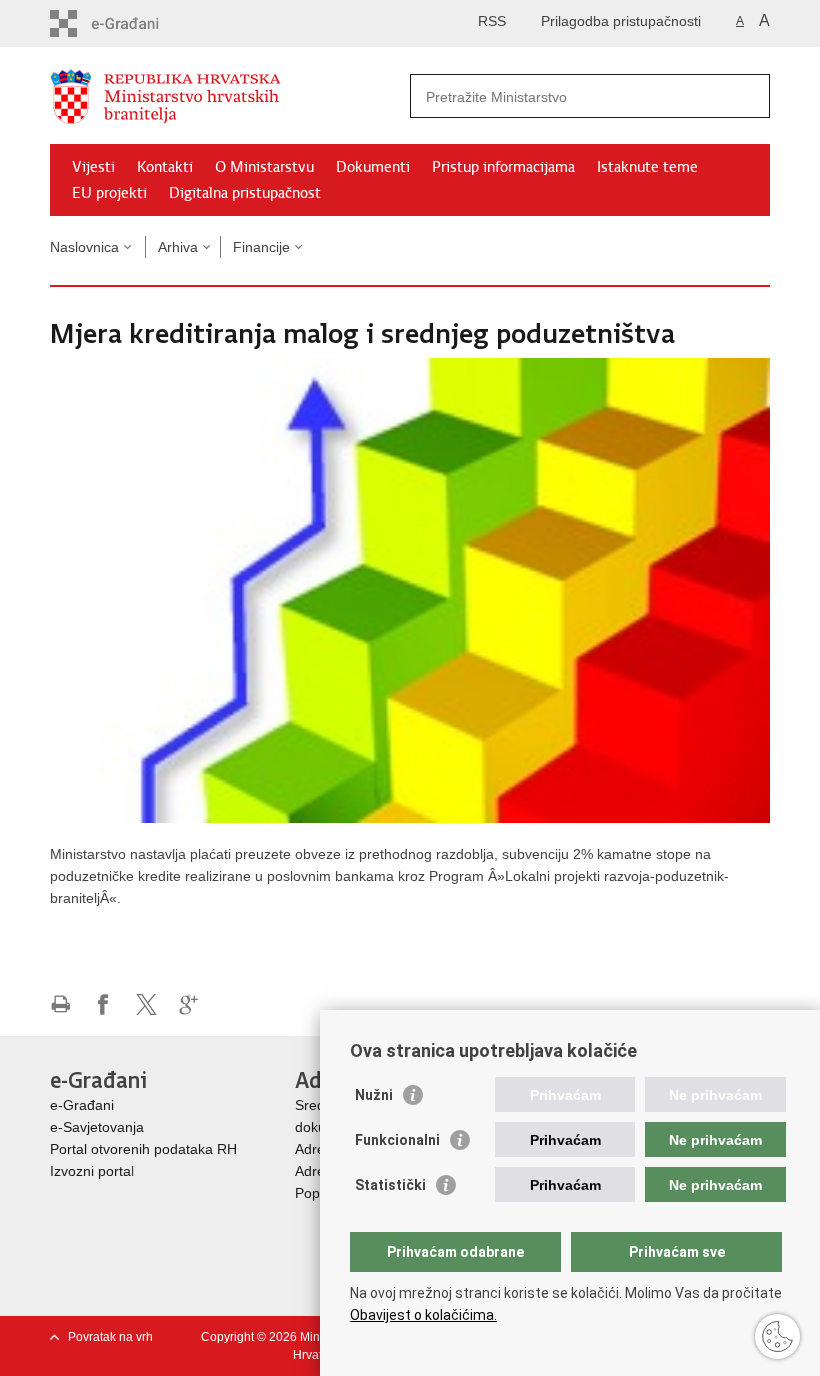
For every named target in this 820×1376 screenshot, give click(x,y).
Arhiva (178, 247)
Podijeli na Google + (189, 1004)
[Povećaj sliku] (410, 589)
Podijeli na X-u (146, 1004)
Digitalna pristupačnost (245, 193)
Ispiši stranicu (60, 1004)
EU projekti (109, 193)
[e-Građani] (135, 23)
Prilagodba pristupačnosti (621, 21)
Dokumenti (373, 167)
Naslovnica (84, 247)
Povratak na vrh (110, 1337)
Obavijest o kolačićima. (423, 1315)
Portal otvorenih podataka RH (143, 1149)
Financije (261, 247)
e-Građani (82, 1105)
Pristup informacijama (503, 167)
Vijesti (93, 167)
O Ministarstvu (264, 167)
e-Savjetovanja (97, 1127)
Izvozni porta (90, 1171)
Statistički (390, 1185)
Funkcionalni (397, 1140)
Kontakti (165, 167)
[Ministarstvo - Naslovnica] (230, 96)
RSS (492, 21)
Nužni (374, 1095)
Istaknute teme (647, 167)
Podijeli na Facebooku (103, 1004)
